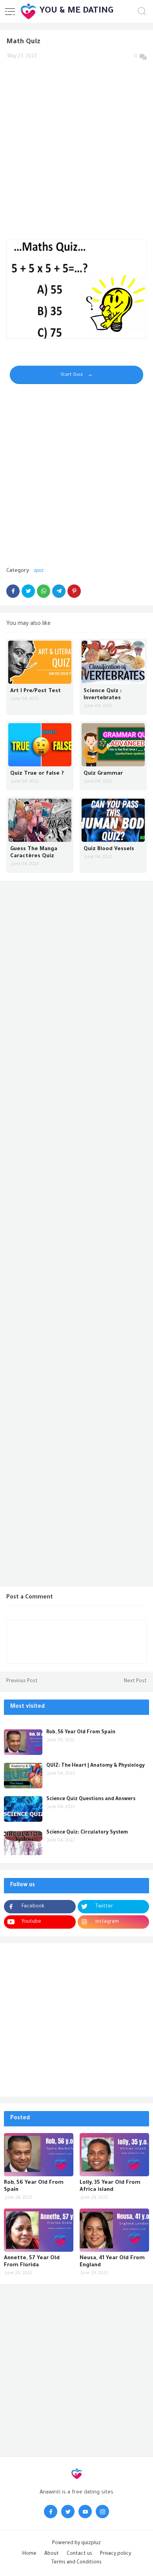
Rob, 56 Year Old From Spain (81, 1733)
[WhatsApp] (44, 591)
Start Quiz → (76, 375)
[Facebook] (13, 591)
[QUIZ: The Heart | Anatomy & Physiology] (23, 1776)
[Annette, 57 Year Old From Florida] (39, 2230)
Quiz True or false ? (37, 774)
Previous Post (22, 1681)
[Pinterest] (74, 591)
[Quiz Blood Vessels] (113, 820)
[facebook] (51, 2512)
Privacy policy (116, 2554)
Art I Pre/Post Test (36, 691)
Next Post (135, 1681)
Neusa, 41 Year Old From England (112, 2262)
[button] (10, 11)
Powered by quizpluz (76, 2543)
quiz (39, 571)
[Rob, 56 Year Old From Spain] (23, 1742)
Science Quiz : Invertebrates (103, 695)
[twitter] (68, 2512)
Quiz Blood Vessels (109, 849)
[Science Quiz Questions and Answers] (23, 1809)
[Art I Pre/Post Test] (40, 662)
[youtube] (85, 2512)
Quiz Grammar (103, 774)
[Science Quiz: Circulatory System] (23, 1842)
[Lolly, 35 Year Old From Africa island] (114, 2155)
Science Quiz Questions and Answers (91, 1799)
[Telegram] (59, 591)
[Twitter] (28, 591)
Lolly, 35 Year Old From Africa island (110, 2186)
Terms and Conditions (76, 2563)
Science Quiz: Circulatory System (87, 1833)
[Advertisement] (76, 145)
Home (29, 2554)
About (52, 2554)
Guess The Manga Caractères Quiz (34, 853)
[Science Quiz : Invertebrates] (113, 662)
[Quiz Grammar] (113, 745)
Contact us (79, 2554)
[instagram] (102, 2512)
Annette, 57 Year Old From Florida (32, 2262)
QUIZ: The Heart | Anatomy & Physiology (96, 1766)
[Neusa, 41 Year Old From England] (114, 2230)
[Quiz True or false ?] (40, 745)
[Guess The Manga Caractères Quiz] (40, 820)
